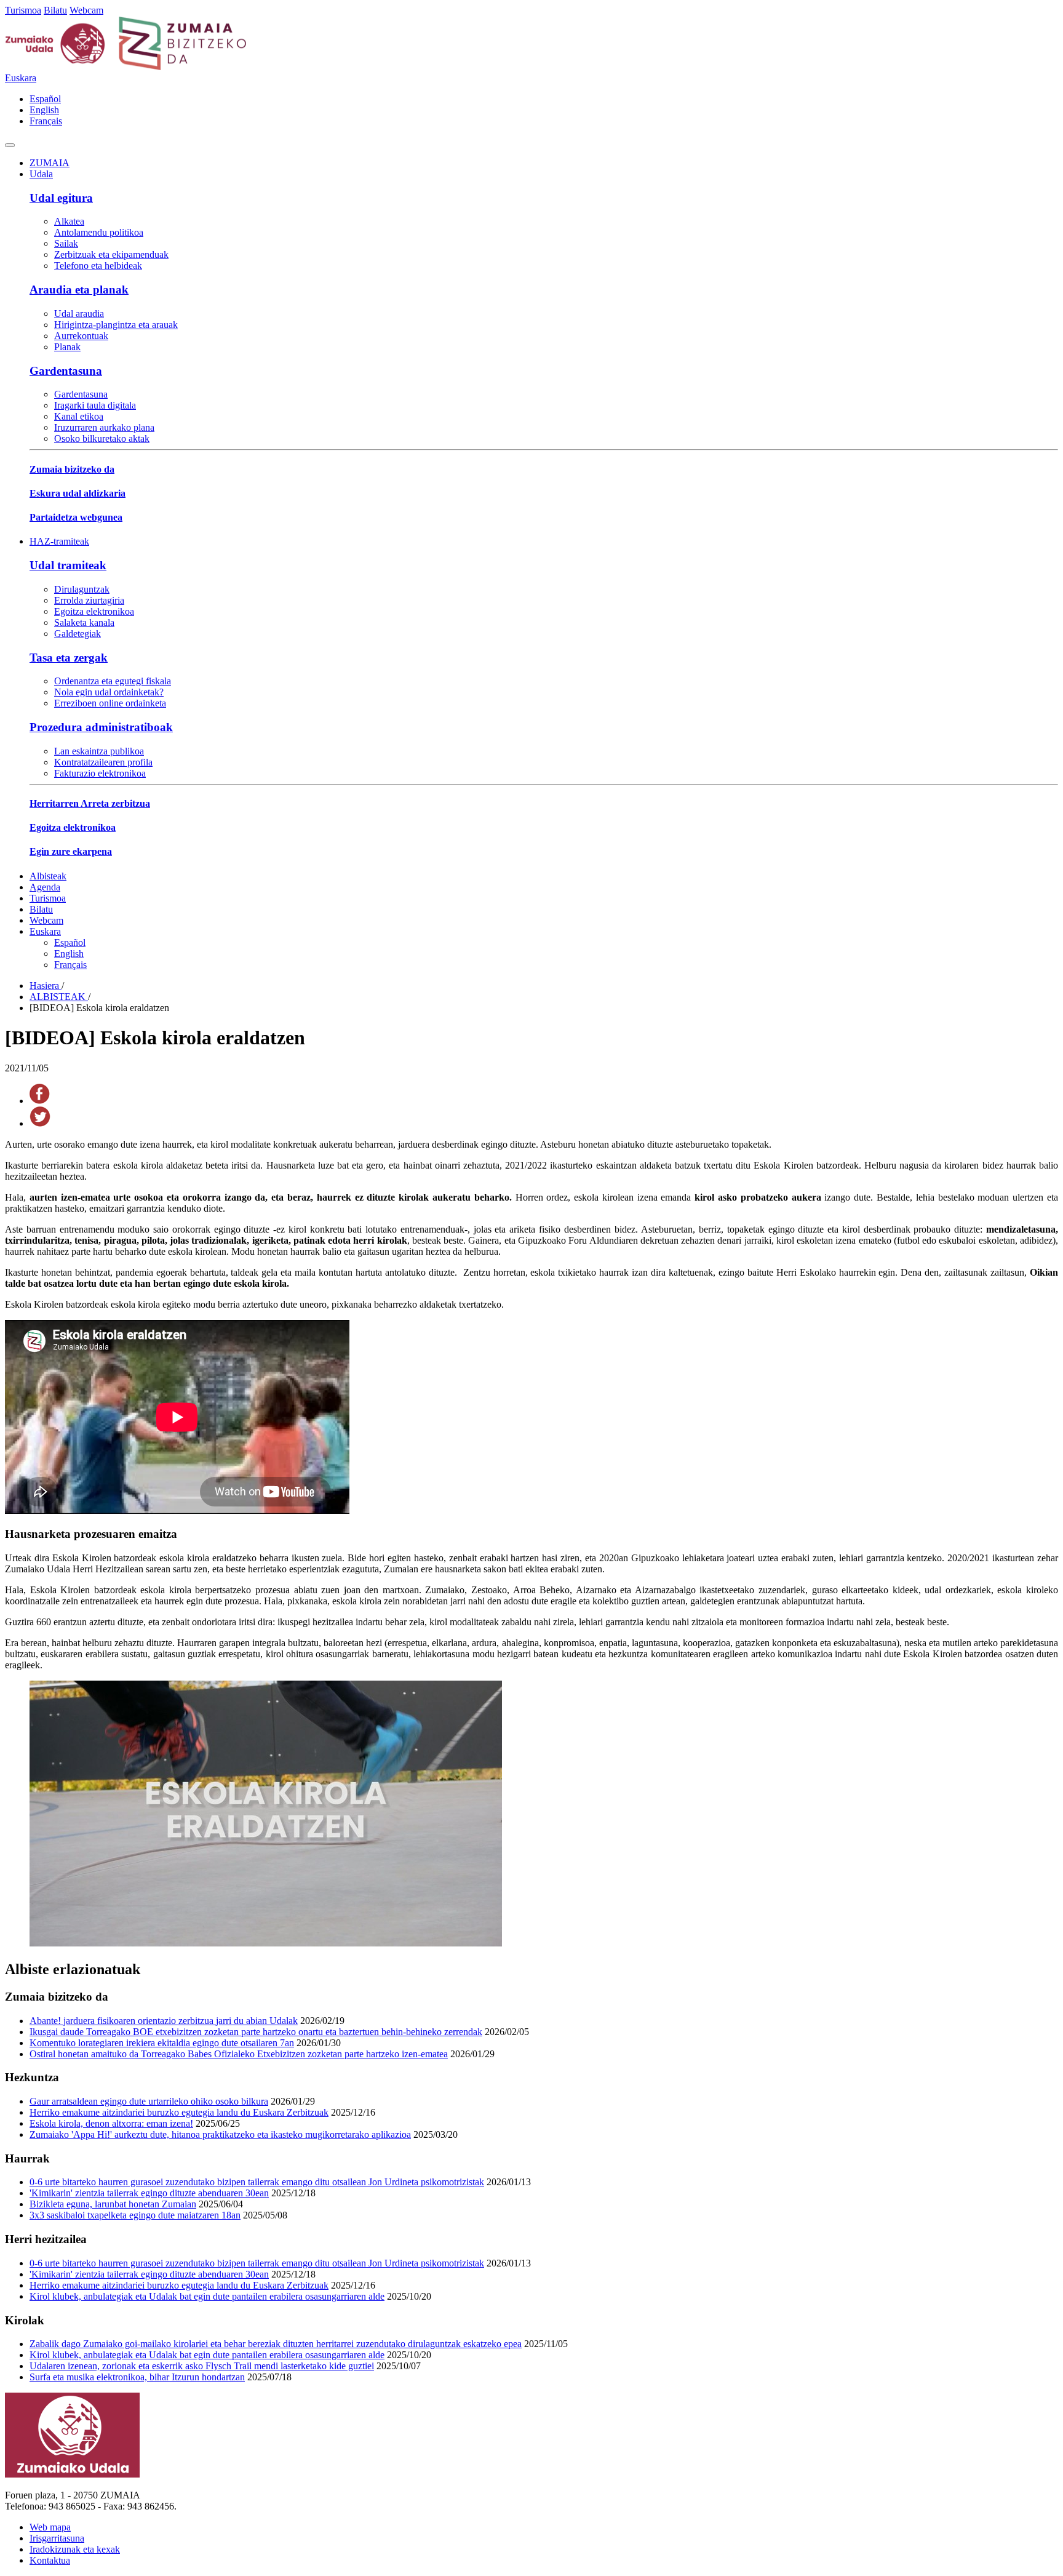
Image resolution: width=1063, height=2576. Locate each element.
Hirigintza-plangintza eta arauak (116, 325)
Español (45, 99)
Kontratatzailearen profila (103, 762)
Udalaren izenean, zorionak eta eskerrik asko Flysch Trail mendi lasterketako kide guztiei (202, 2366)
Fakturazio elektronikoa (100, 773)
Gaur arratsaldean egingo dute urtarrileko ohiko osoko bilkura (149, 2101)
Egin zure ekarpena (71, 851)
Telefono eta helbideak (98, 266)
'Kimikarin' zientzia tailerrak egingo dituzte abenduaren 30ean (149, 2193)
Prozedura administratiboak (101, 727)
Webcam (86, 10)
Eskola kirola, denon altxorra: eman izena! (111, 2123)
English (44, 110)
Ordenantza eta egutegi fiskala (113, 681)
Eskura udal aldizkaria (78, 493)
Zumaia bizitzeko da (72, 469)
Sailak (66, 243)
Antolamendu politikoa (99, 232)
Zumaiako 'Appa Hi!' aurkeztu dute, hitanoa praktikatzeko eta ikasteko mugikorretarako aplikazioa (220, 2134)
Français (46, 121)
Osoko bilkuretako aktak (102, 438)
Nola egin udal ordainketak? (109, 692)
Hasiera (46, 986)
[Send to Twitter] (40, 1123)
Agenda (45, 887)
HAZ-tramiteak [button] (59, 541)
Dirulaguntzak (82, 589)
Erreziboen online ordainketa (110, 703)
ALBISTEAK (59, 997)
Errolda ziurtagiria (89, 600)
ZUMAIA (50, 163)
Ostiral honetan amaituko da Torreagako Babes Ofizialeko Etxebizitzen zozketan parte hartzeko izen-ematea (239, 2054)
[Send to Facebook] (40, 1101)
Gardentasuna (66, 371)
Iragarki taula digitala (95, 405)
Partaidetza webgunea (76, 517)
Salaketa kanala (84, 622)
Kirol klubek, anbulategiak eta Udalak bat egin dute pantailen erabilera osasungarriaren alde (207, 2296)
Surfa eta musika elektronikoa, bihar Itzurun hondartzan (137, 2377)
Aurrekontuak (81, 336)
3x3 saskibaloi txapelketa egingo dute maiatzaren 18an (135, 2215)
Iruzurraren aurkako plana (104, 427)
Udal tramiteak (68, 565)
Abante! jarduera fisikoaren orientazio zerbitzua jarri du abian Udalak (164, 2021)
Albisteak (48, 876)
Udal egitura (61, 198)
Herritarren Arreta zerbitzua (90, 803)
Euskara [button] (21, 78)
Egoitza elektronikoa (94, 611)
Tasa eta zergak (69, 658)
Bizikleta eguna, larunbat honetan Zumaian (113, 2204)
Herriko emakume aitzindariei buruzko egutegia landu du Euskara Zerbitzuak (179, 2112)
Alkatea (69, 221)
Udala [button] (41, 174)
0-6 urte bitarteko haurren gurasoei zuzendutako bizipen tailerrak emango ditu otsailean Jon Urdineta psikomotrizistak (257, 2182)
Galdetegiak (78, 634)
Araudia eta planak (79, 290)
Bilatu (55, 10)
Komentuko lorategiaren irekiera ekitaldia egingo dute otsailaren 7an (162, 2043)
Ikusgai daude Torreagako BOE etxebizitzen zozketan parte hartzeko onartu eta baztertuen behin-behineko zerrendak (256, 2032)
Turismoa (23, 10)
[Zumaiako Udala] (126, 67)
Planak (67, 347)
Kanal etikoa (79, 416)
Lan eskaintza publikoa (99, 751)
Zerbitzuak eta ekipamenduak (111, 254)
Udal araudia (79, 314)
